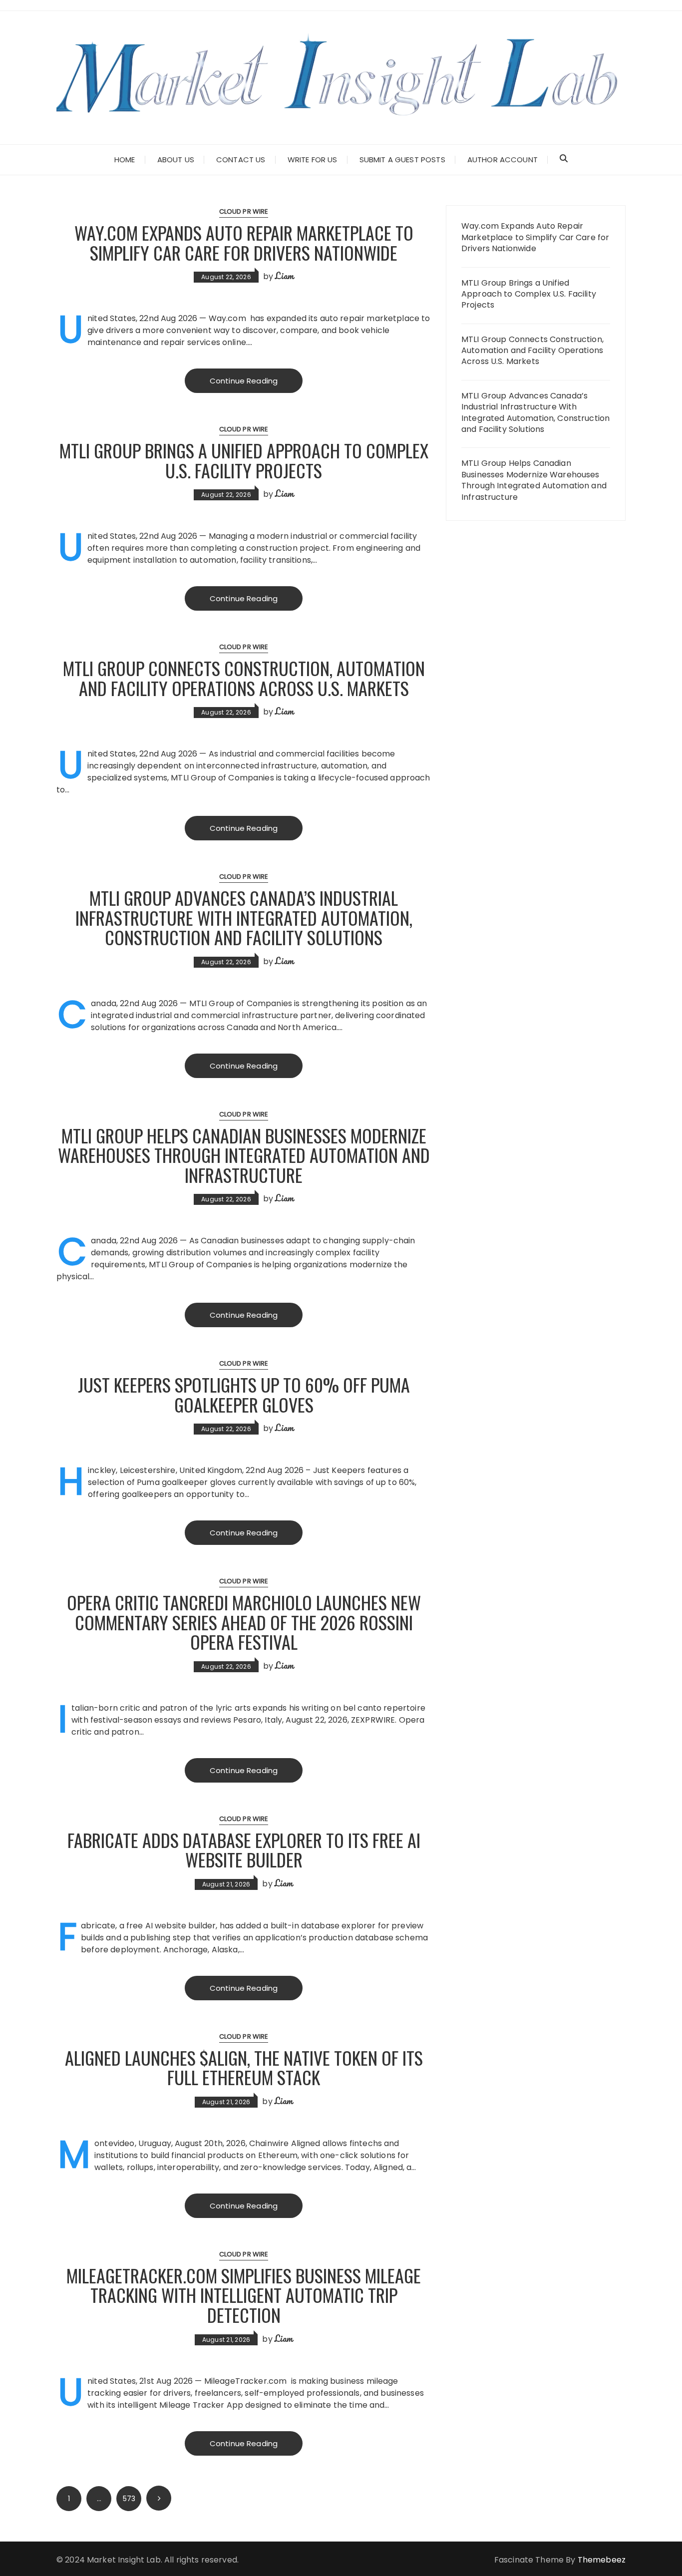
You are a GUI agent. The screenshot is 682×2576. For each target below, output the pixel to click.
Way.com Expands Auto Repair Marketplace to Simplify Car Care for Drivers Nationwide (244, 242)
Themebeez (602, 2560)
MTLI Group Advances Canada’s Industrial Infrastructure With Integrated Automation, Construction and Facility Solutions (244, 917)
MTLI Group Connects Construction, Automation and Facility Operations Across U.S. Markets (244, 678)
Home (125, 160)
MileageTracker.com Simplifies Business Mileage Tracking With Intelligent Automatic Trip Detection (244, 2295)
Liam (284, 276)
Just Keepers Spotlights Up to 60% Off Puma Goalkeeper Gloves (244, 1394)
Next (159, 2498)
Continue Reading (244, 381)
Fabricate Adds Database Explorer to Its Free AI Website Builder (244, 1850)
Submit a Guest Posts (402, 160)
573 (129, 2499)
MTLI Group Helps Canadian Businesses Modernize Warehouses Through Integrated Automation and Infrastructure (244, 1155)
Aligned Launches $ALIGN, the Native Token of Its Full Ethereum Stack (244, 2067)
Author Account (503, 160)
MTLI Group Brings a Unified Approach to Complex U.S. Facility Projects (244, 460)
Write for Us (313, 160)
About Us (176, 160)
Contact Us (241, 160)
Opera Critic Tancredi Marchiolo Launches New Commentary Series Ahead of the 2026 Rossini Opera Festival (244, 1622)
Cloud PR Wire (244, 211)
